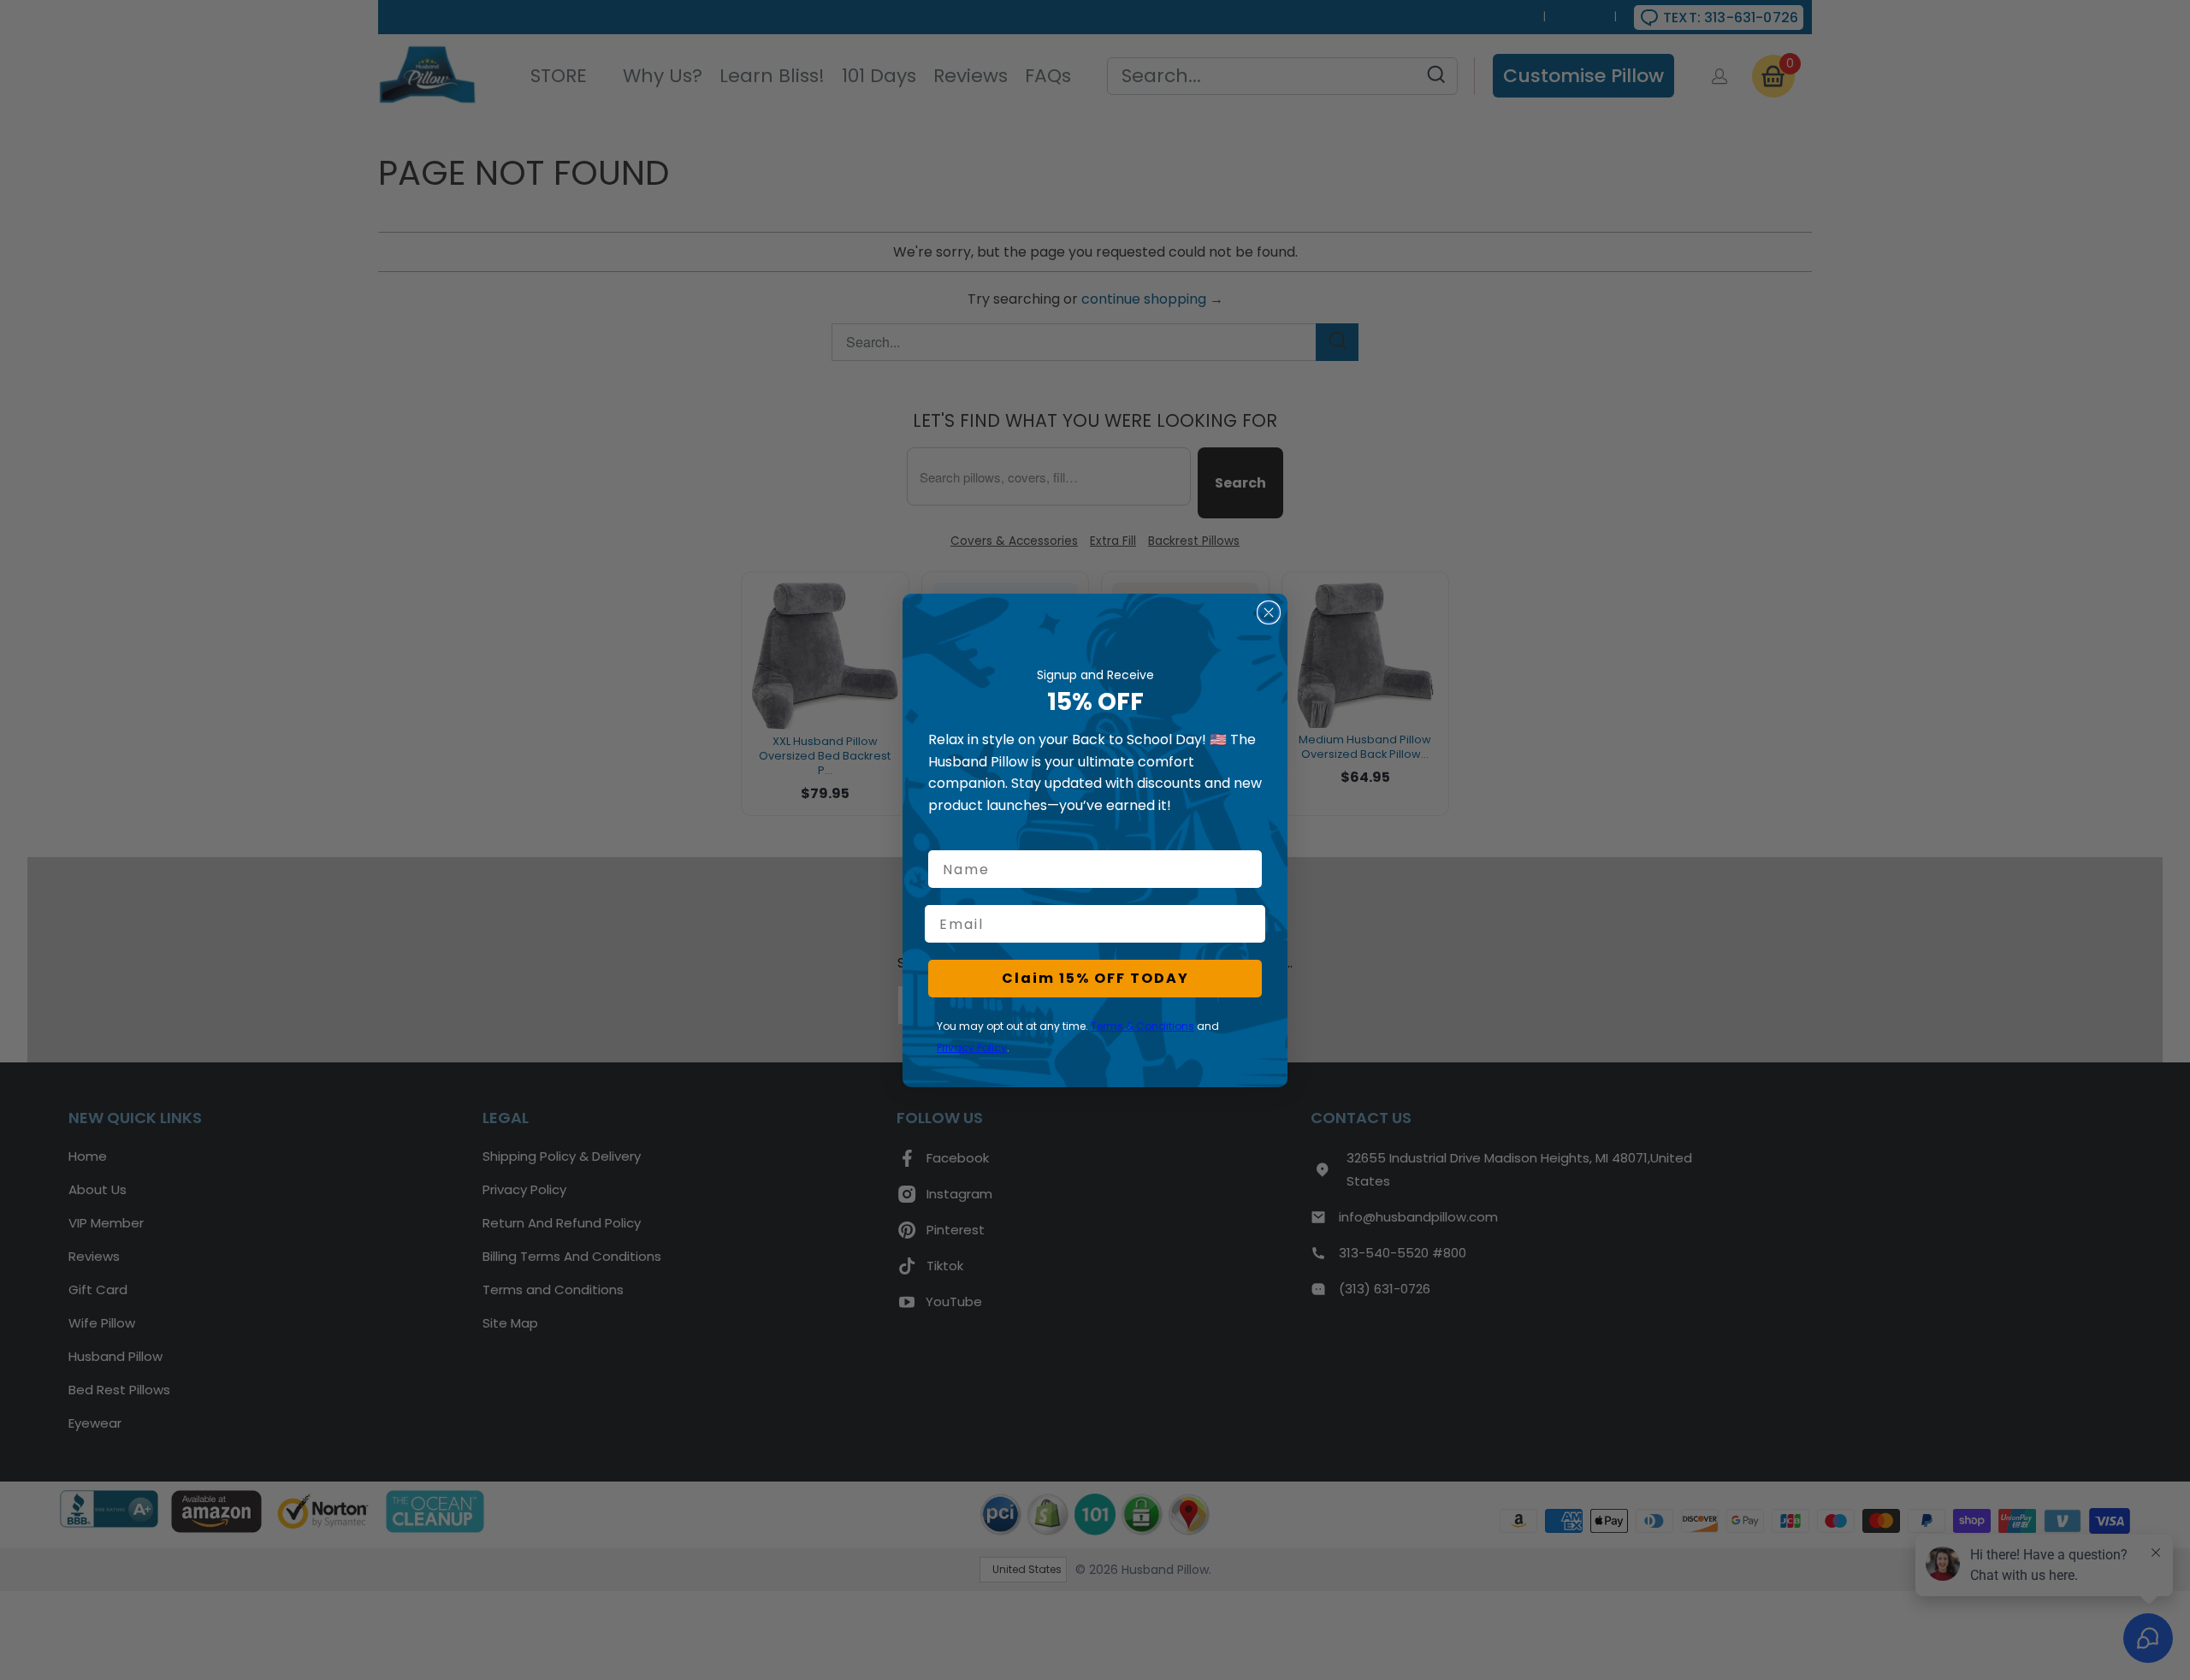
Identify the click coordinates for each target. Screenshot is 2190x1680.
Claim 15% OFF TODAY (1095, 978)
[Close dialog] (1269, 612)
